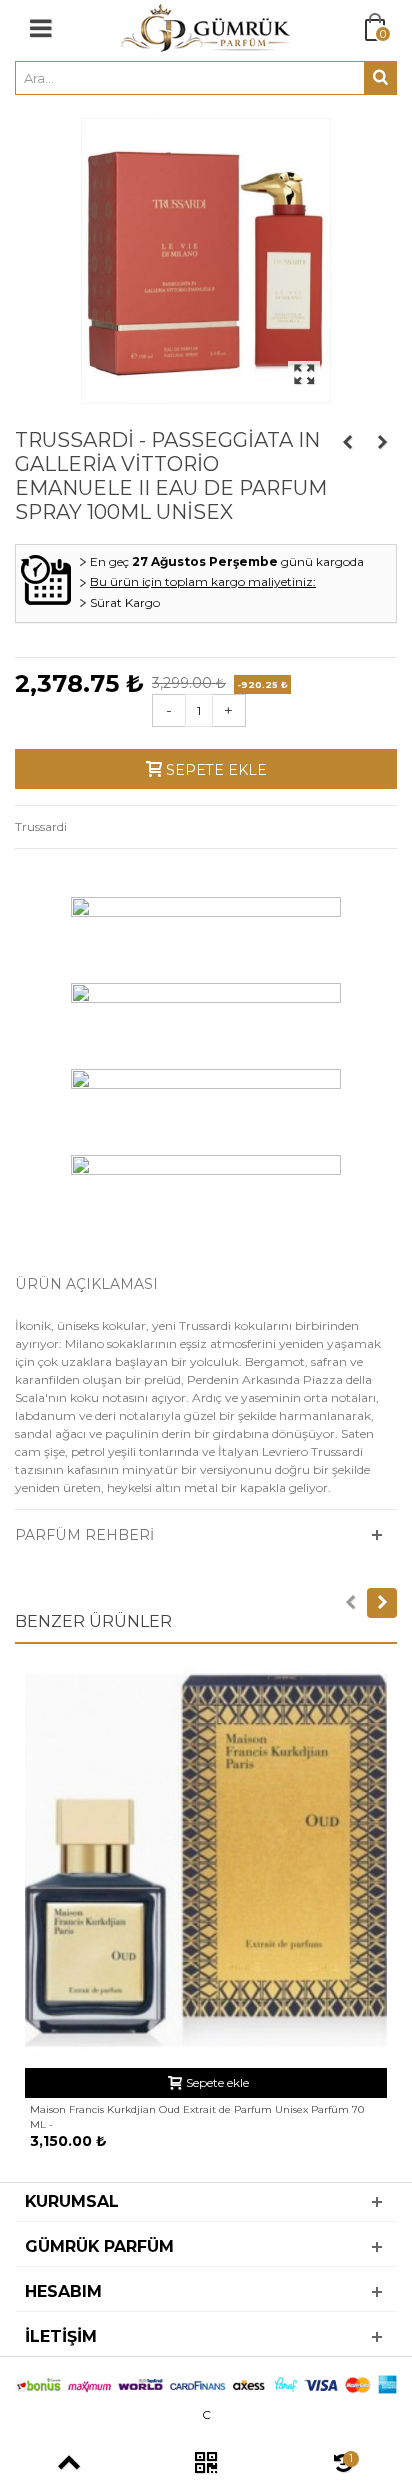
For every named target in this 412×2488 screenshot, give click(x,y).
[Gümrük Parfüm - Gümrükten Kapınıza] (208, 28)
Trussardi (41, 826)
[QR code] (205, 2465)
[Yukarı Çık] (68, 2465)
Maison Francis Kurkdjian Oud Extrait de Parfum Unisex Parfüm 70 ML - (197, 2117)
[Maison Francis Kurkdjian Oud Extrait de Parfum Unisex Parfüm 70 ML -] (206, 1861)
